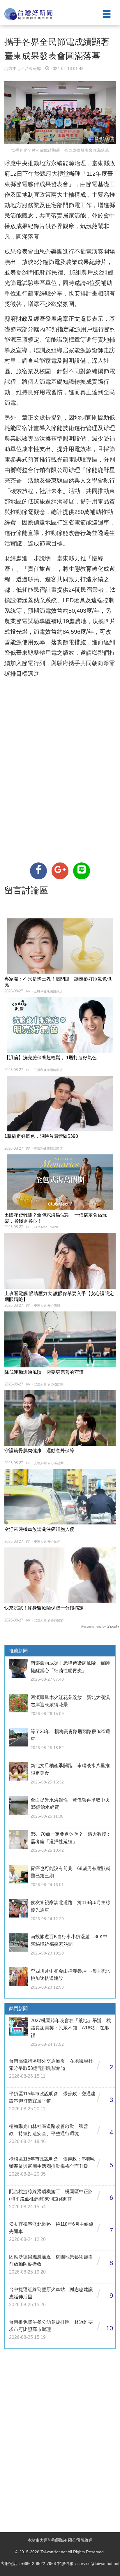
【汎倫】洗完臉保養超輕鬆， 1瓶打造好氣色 (51, 1058)
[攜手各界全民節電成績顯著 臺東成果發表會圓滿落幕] (38, 871)
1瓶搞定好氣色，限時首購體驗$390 (41, 1136)
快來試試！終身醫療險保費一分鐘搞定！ (46, 1608)
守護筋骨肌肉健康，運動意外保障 (39, 1451)
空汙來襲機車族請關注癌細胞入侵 (39, 1529)
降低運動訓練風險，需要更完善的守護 (44, 1372)
